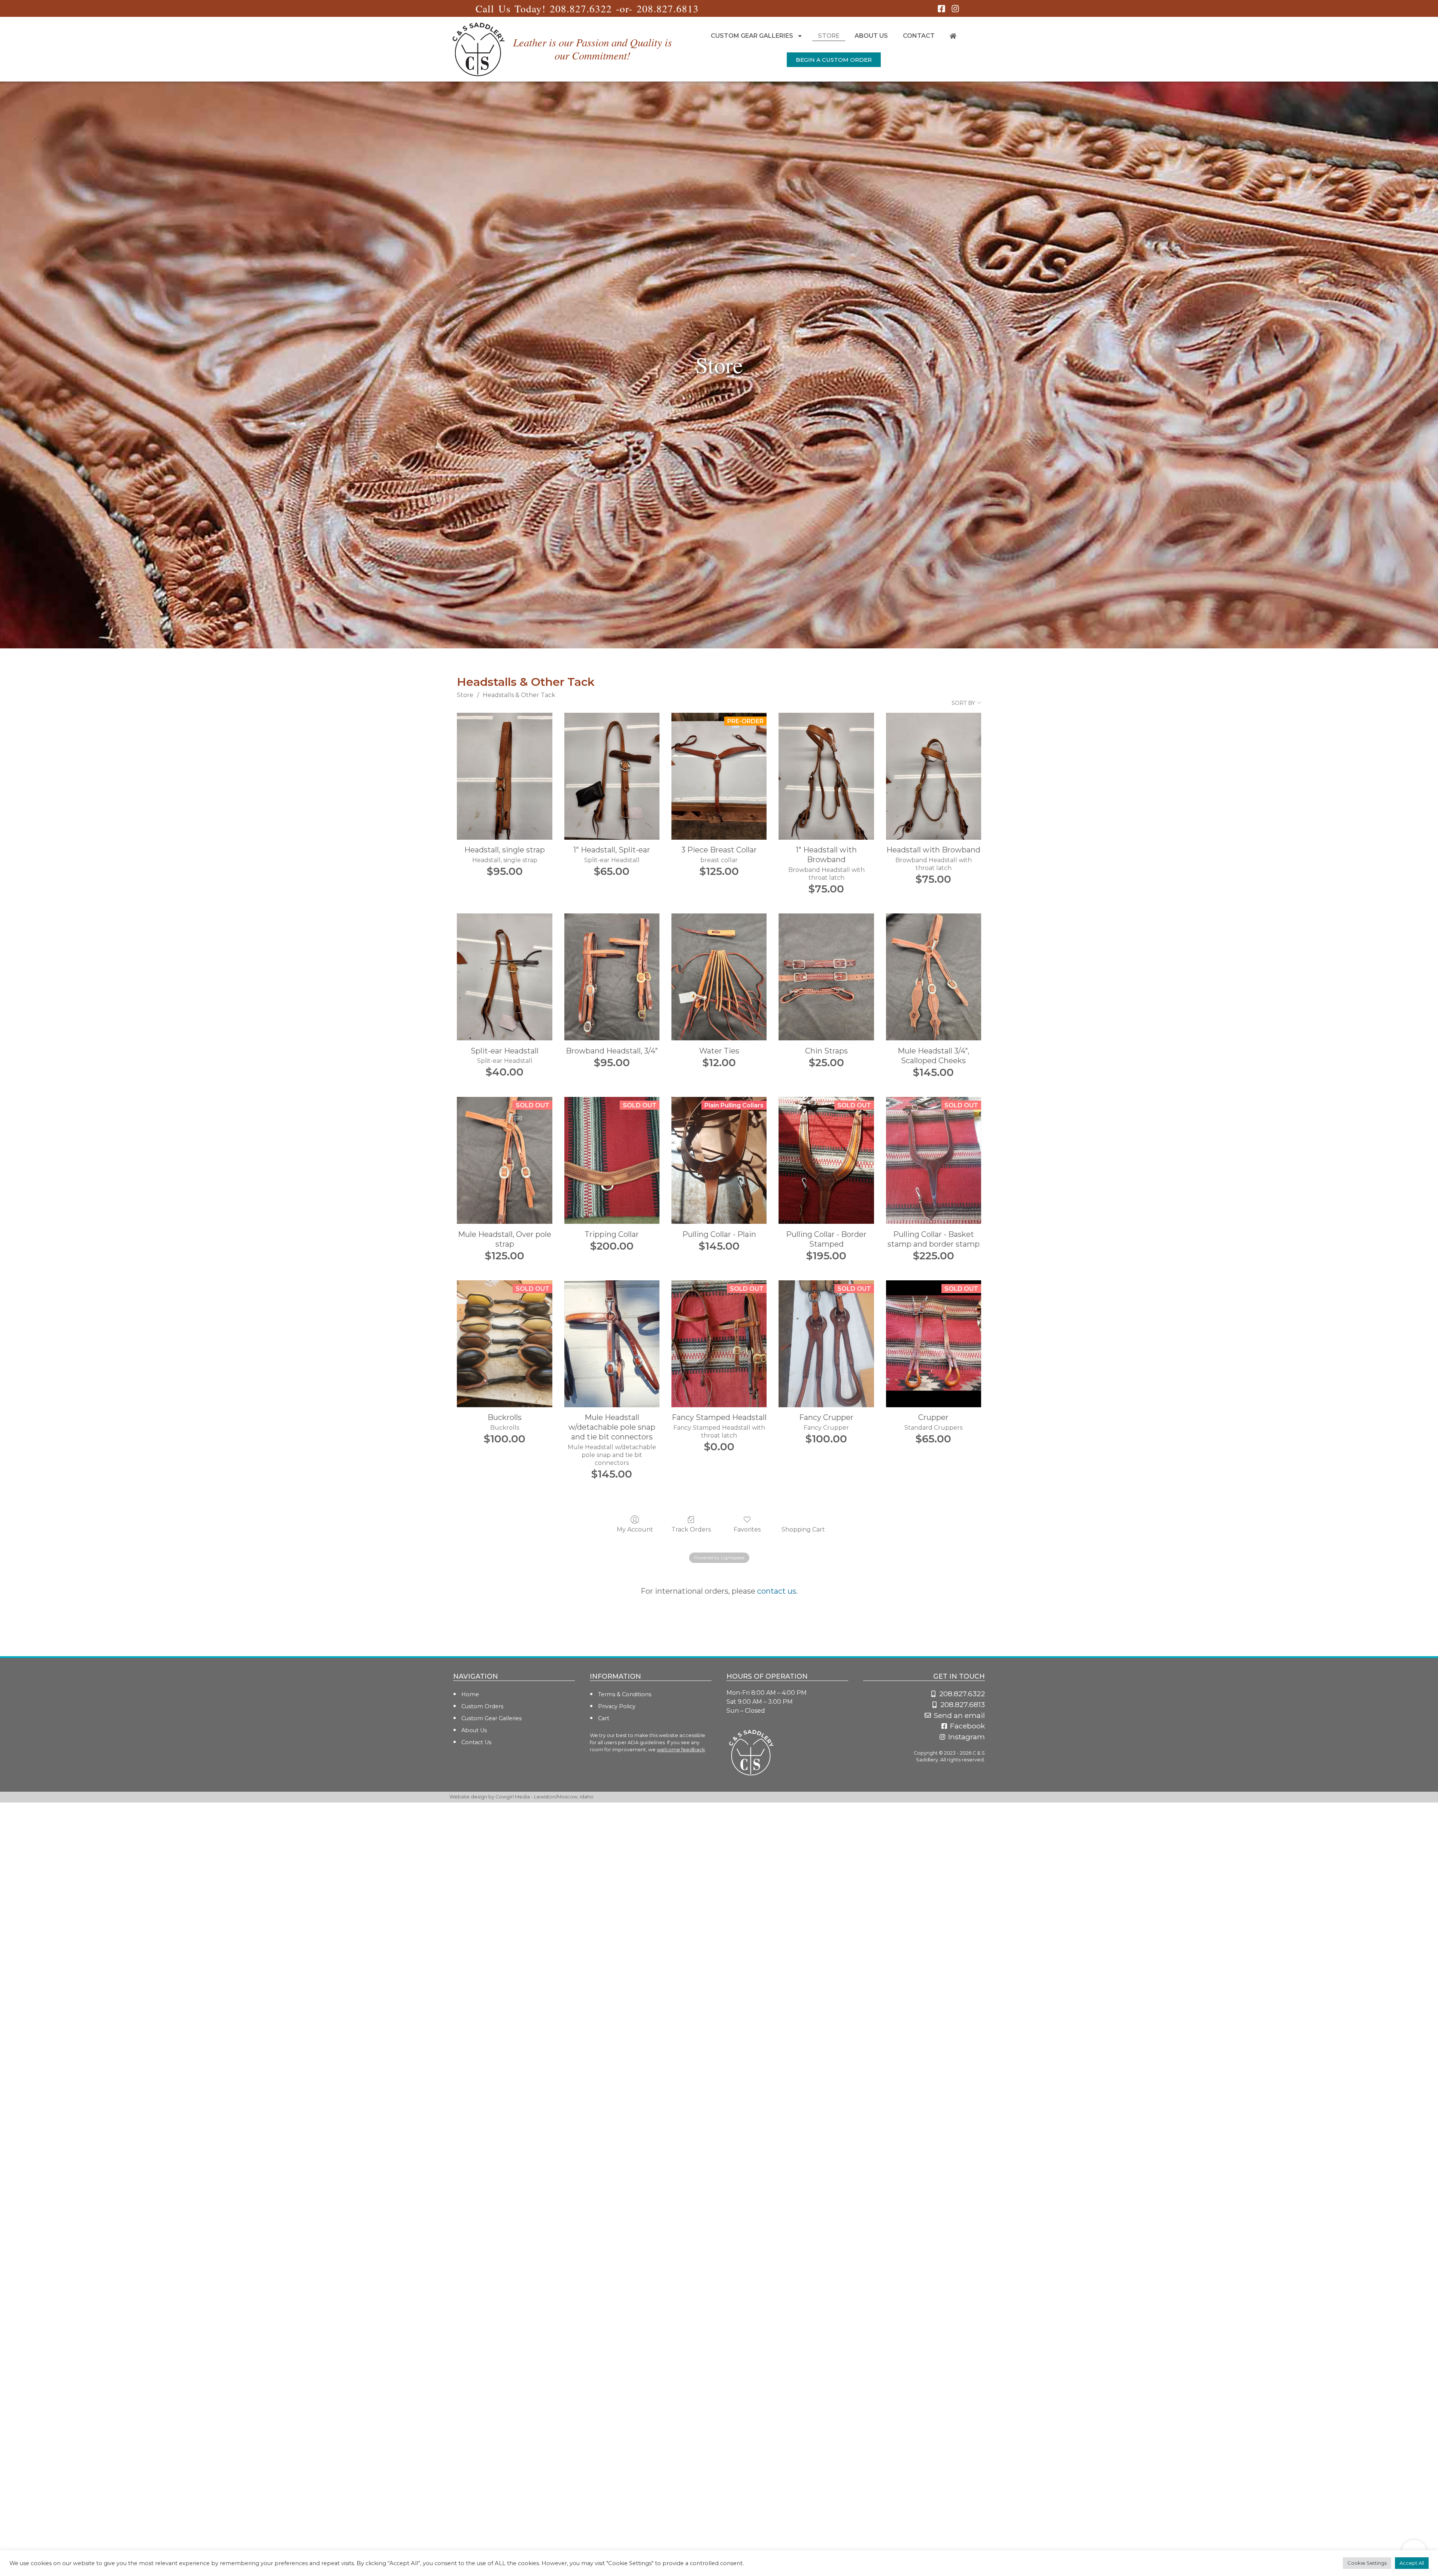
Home (470, 1694)
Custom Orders (482, 1706)
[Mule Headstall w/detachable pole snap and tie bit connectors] (612, 1344)
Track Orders (691, 1529)
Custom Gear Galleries (752, 36)
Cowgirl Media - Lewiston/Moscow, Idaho (544, 1797)
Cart (604, 1718)
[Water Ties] (719, 977)
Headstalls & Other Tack (519, 695)
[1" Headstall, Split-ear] (612, 776)
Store (829, 36)
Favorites (747, 1529)
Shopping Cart (803, 1529)
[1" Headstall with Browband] (826, 776)
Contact (919, 36)
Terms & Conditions (625, 1694)
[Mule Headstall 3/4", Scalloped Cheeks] (934, 977)
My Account (635, 1529)
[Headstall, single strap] (504, 776)
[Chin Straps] (826, 977)
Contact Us (476, 1742)
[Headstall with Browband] (934, 776)
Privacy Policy (617, 1706)
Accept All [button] (1412, 2563)
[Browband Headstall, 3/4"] (612, 977)
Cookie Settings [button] (1367, 2563)
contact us (777, 1591)
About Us (871, 36)
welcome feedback (681, 1750)
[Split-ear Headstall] (504, 977)
